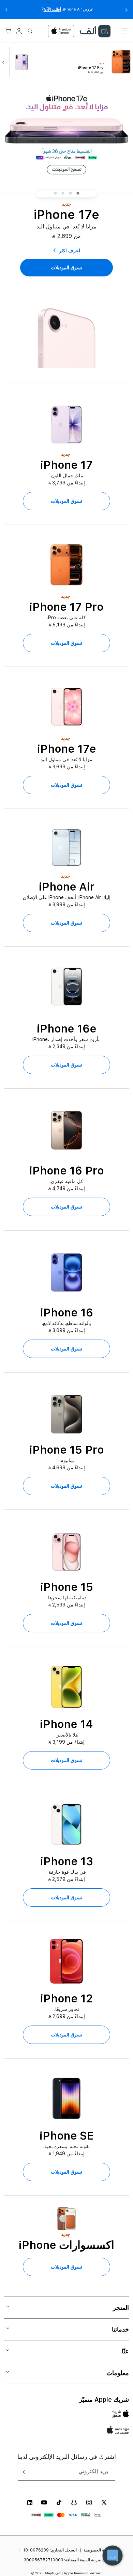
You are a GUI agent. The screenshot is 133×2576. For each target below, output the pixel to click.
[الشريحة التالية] (5, 62)
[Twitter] (104, 2502)
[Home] (95, 31)
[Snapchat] (74, 2502)
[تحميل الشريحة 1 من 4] (78, 193)
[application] (113, 2556)
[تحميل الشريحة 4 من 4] (55, 193)
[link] (66, 268)
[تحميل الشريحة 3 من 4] (63, 193)
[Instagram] (89, 2502)
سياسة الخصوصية (99, 2550)
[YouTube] (44, 2502)
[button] (125, 31)
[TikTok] (59, 2502)
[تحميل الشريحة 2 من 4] (70, 193)
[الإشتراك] (26, 2472)
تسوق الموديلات (66, 501)
